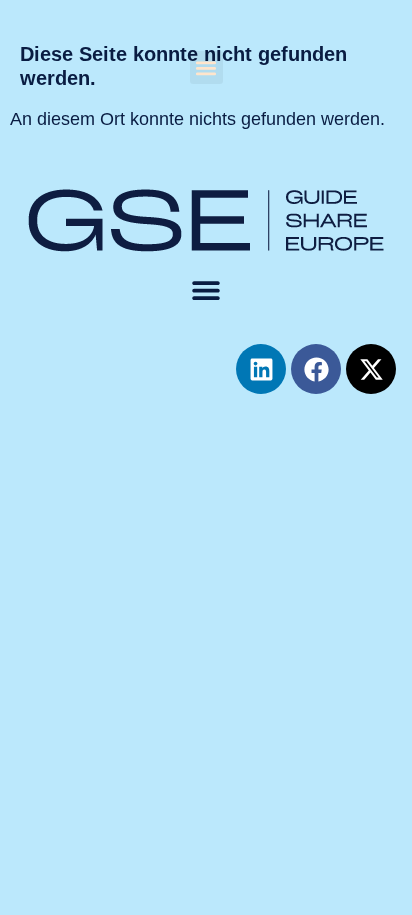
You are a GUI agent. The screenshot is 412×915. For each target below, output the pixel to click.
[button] (206, 67)
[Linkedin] (261, 369)
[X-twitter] (371, 369)
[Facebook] (316, 369)
